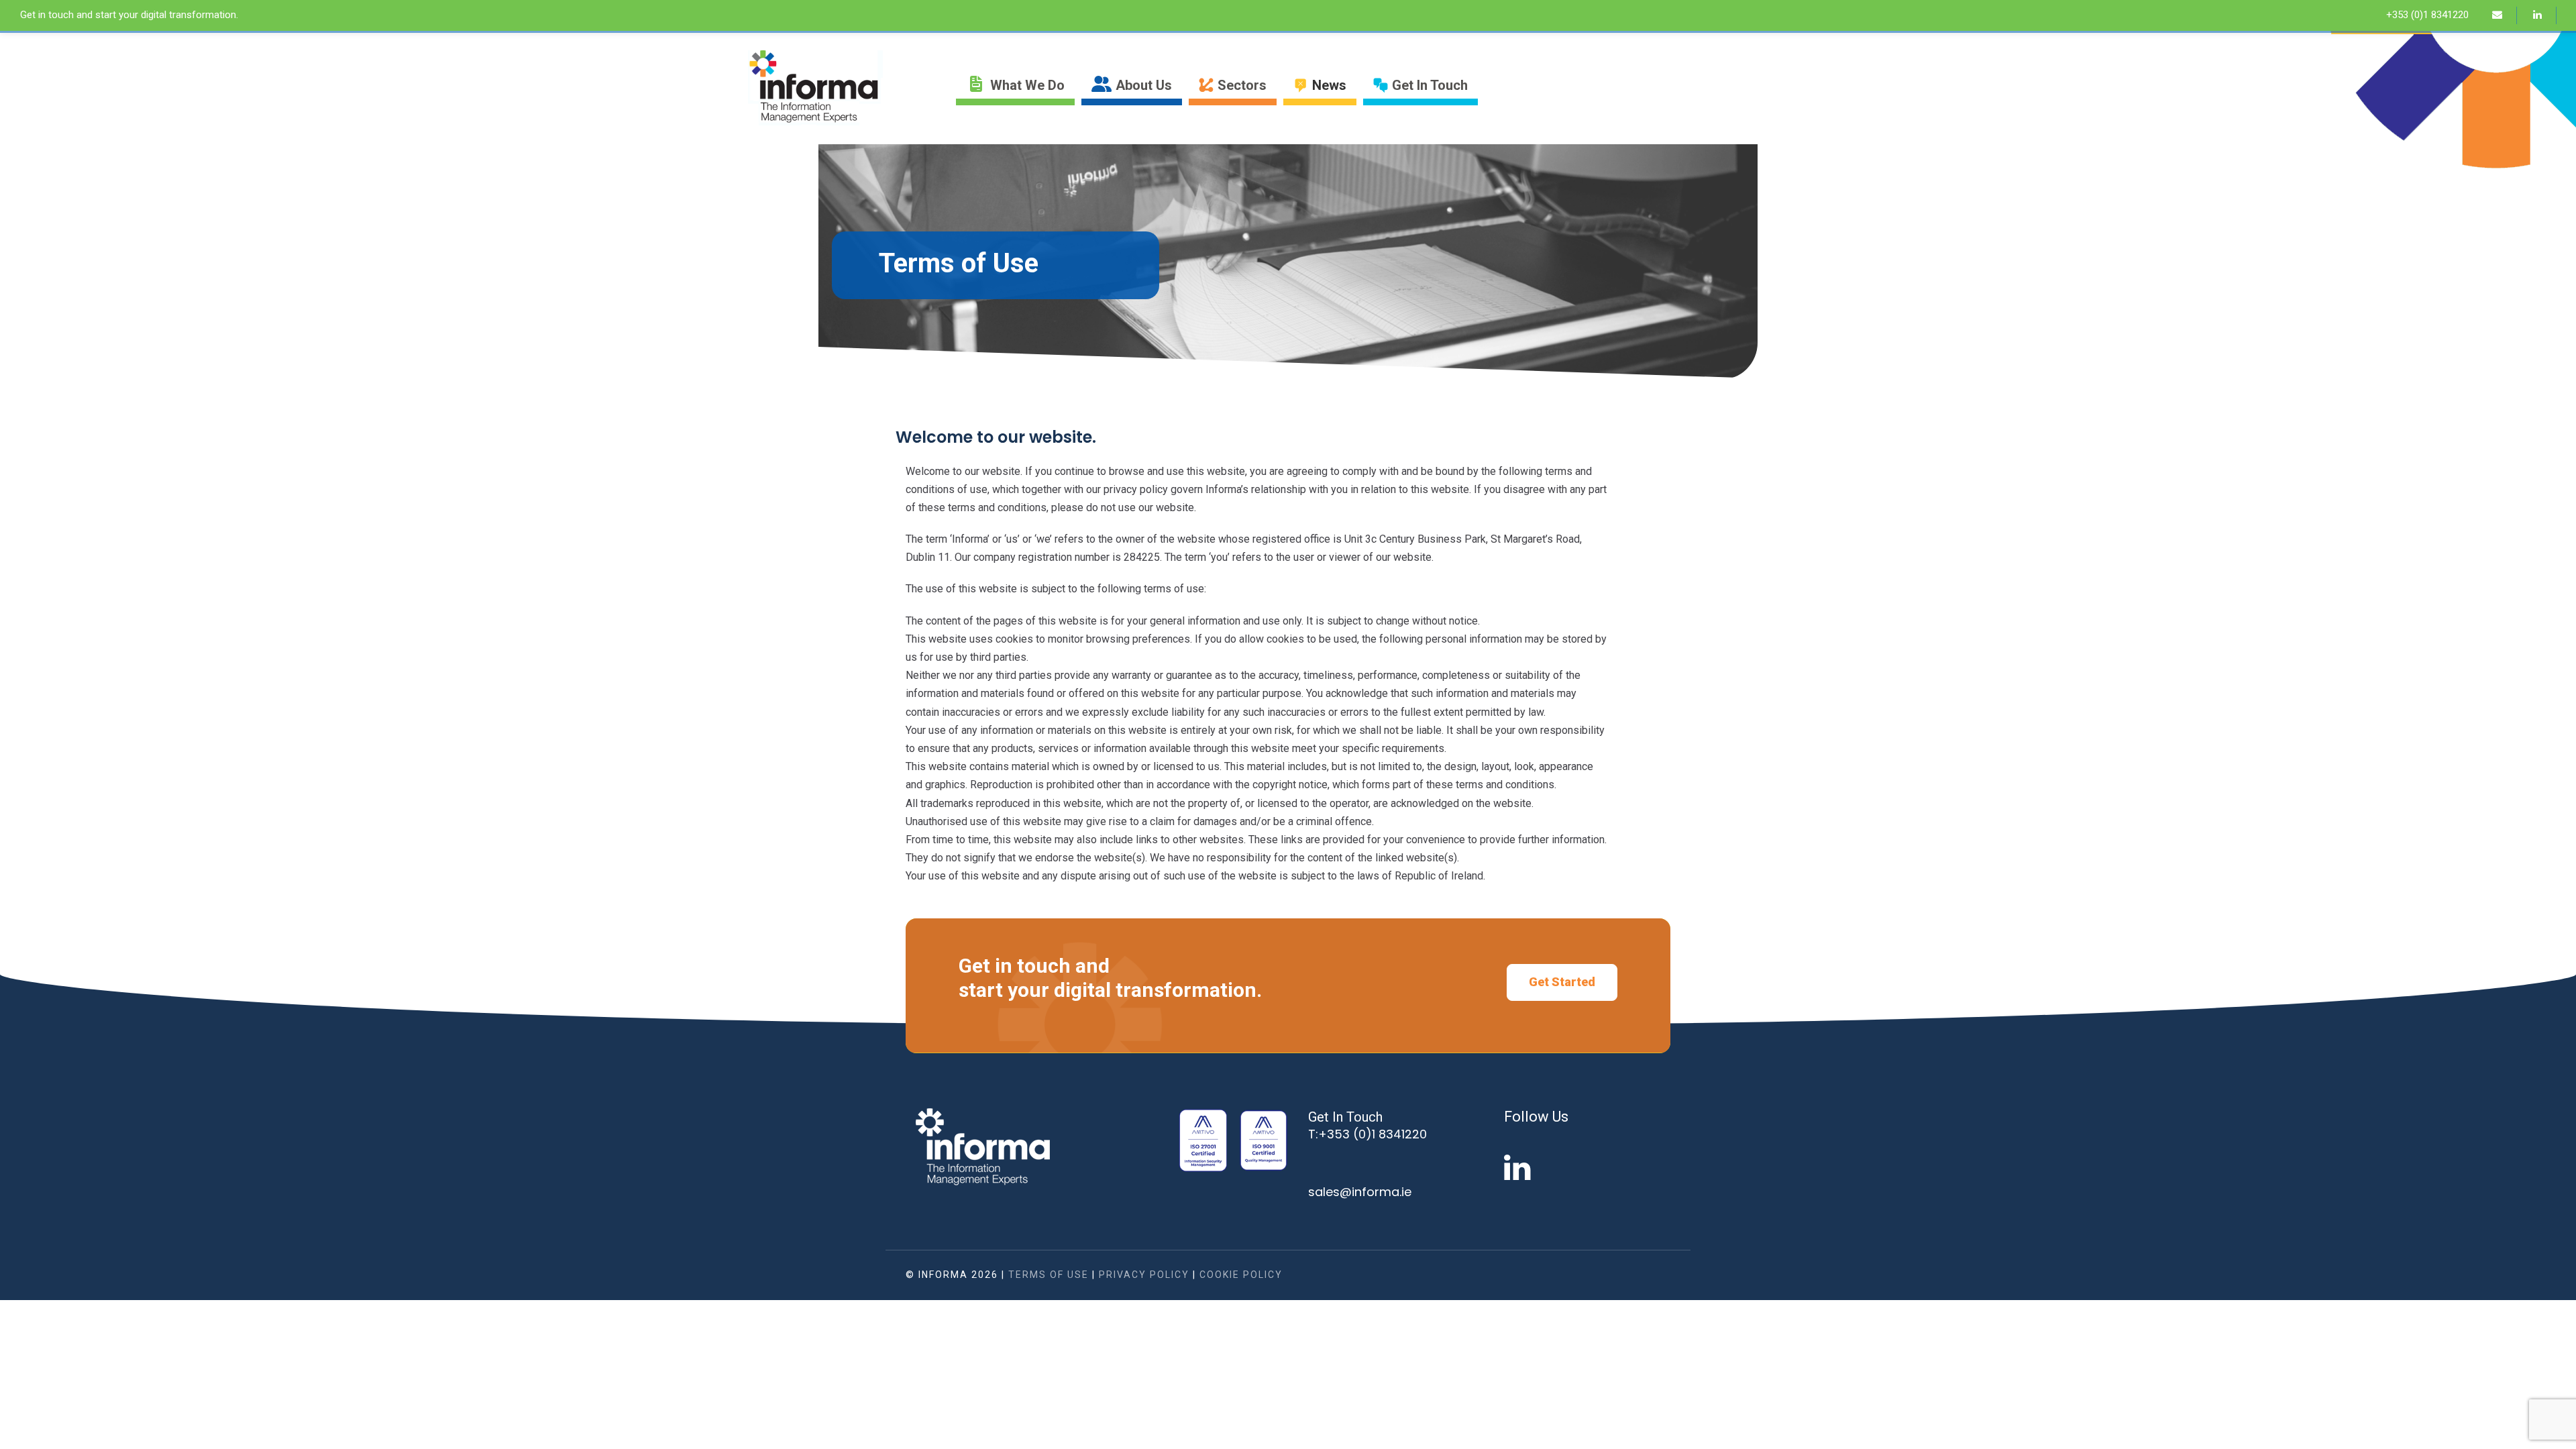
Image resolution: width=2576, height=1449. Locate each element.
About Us (1144, 85)
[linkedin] (2544, 15)
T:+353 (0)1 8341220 (1367, 1134)
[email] (2504, 15)
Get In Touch (1430, 85)
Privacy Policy (1144, 1275)
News (1329, 85)
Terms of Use (1049, 1275)
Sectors (1242, 85)
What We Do (1027, 85)
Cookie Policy (1241, 1275)
